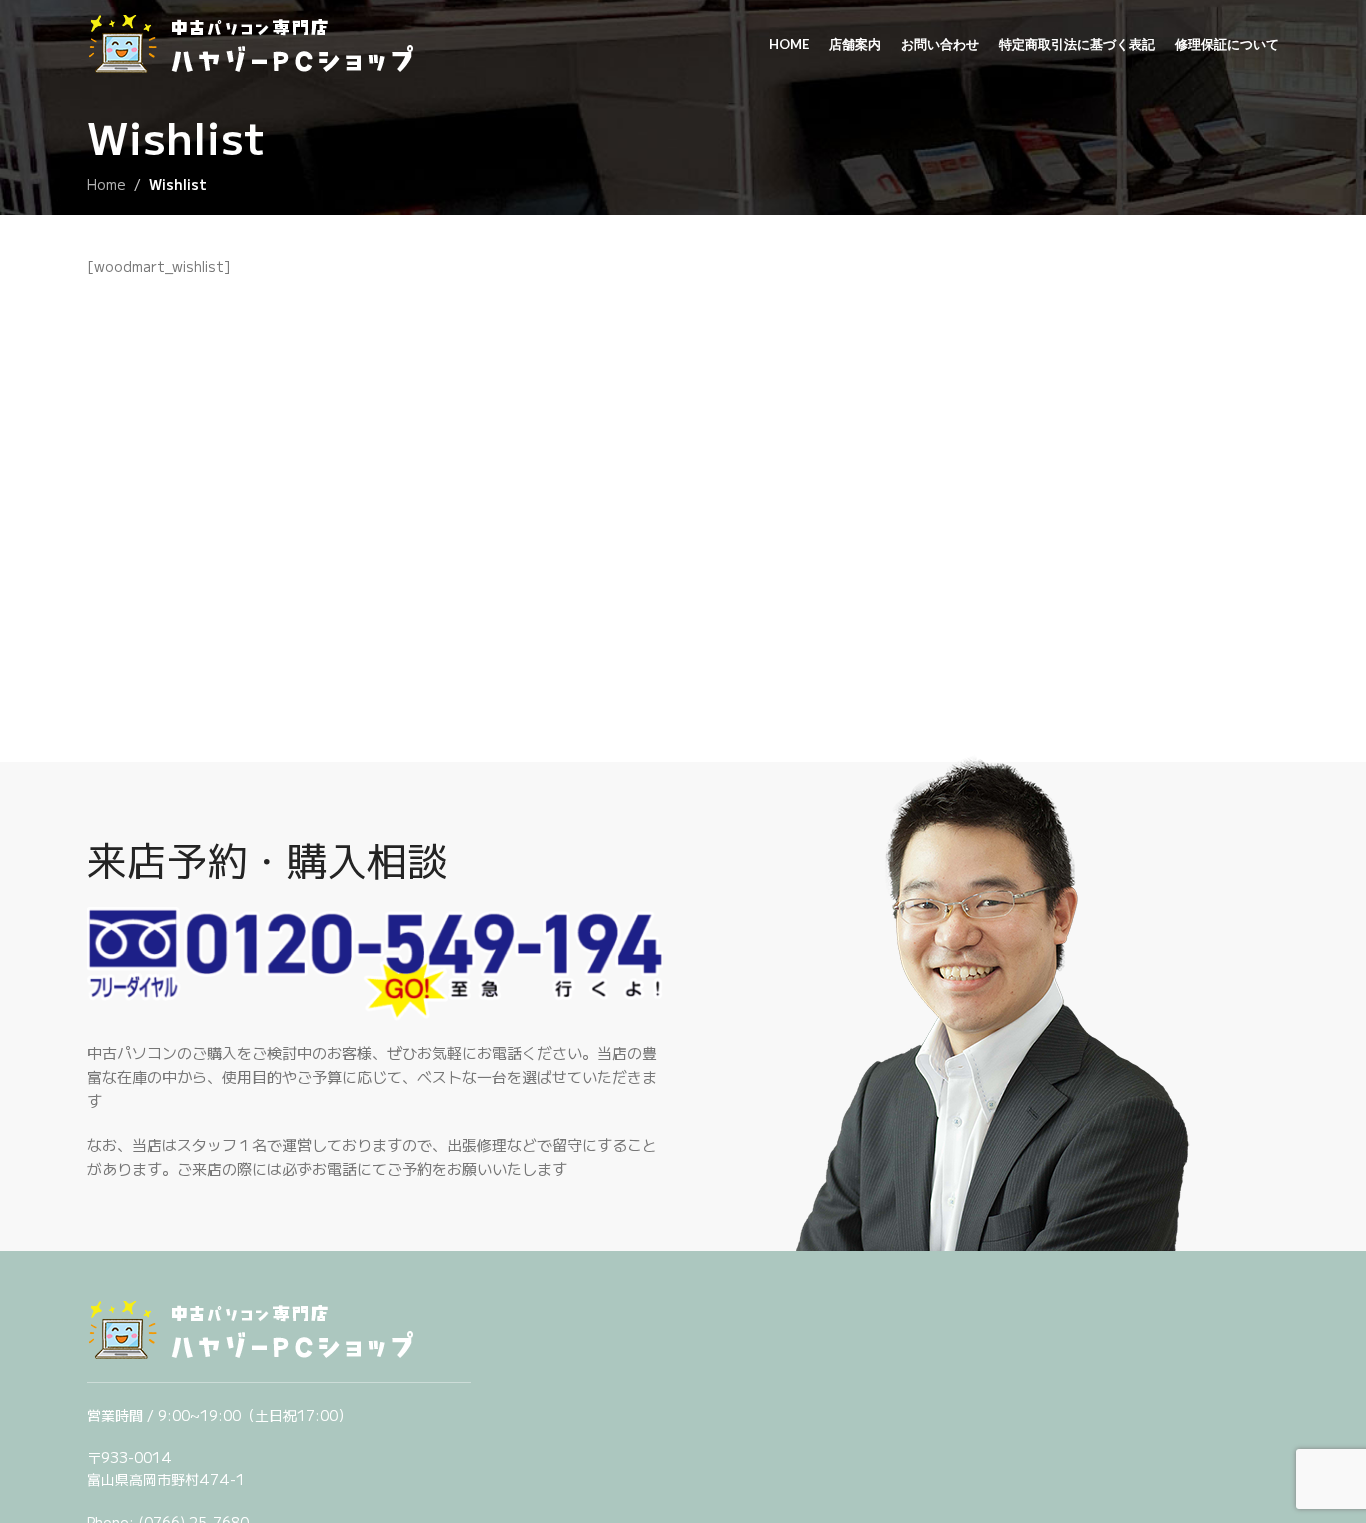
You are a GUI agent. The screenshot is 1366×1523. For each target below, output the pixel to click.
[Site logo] (267, 43)
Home (106, 184)
